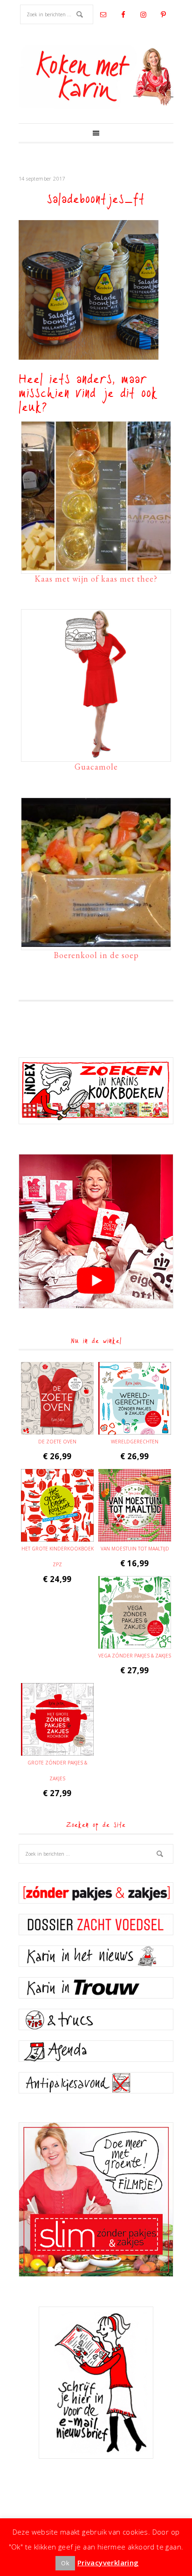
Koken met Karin (96, 77)
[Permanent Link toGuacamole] (96, 754)
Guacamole (96, 767)
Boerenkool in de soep (96, 955)
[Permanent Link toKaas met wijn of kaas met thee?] (96, 566)
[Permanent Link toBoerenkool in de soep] (96, 942)
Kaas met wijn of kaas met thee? (96, 579)
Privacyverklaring (108, 2563)
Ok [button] (65, 2563)
